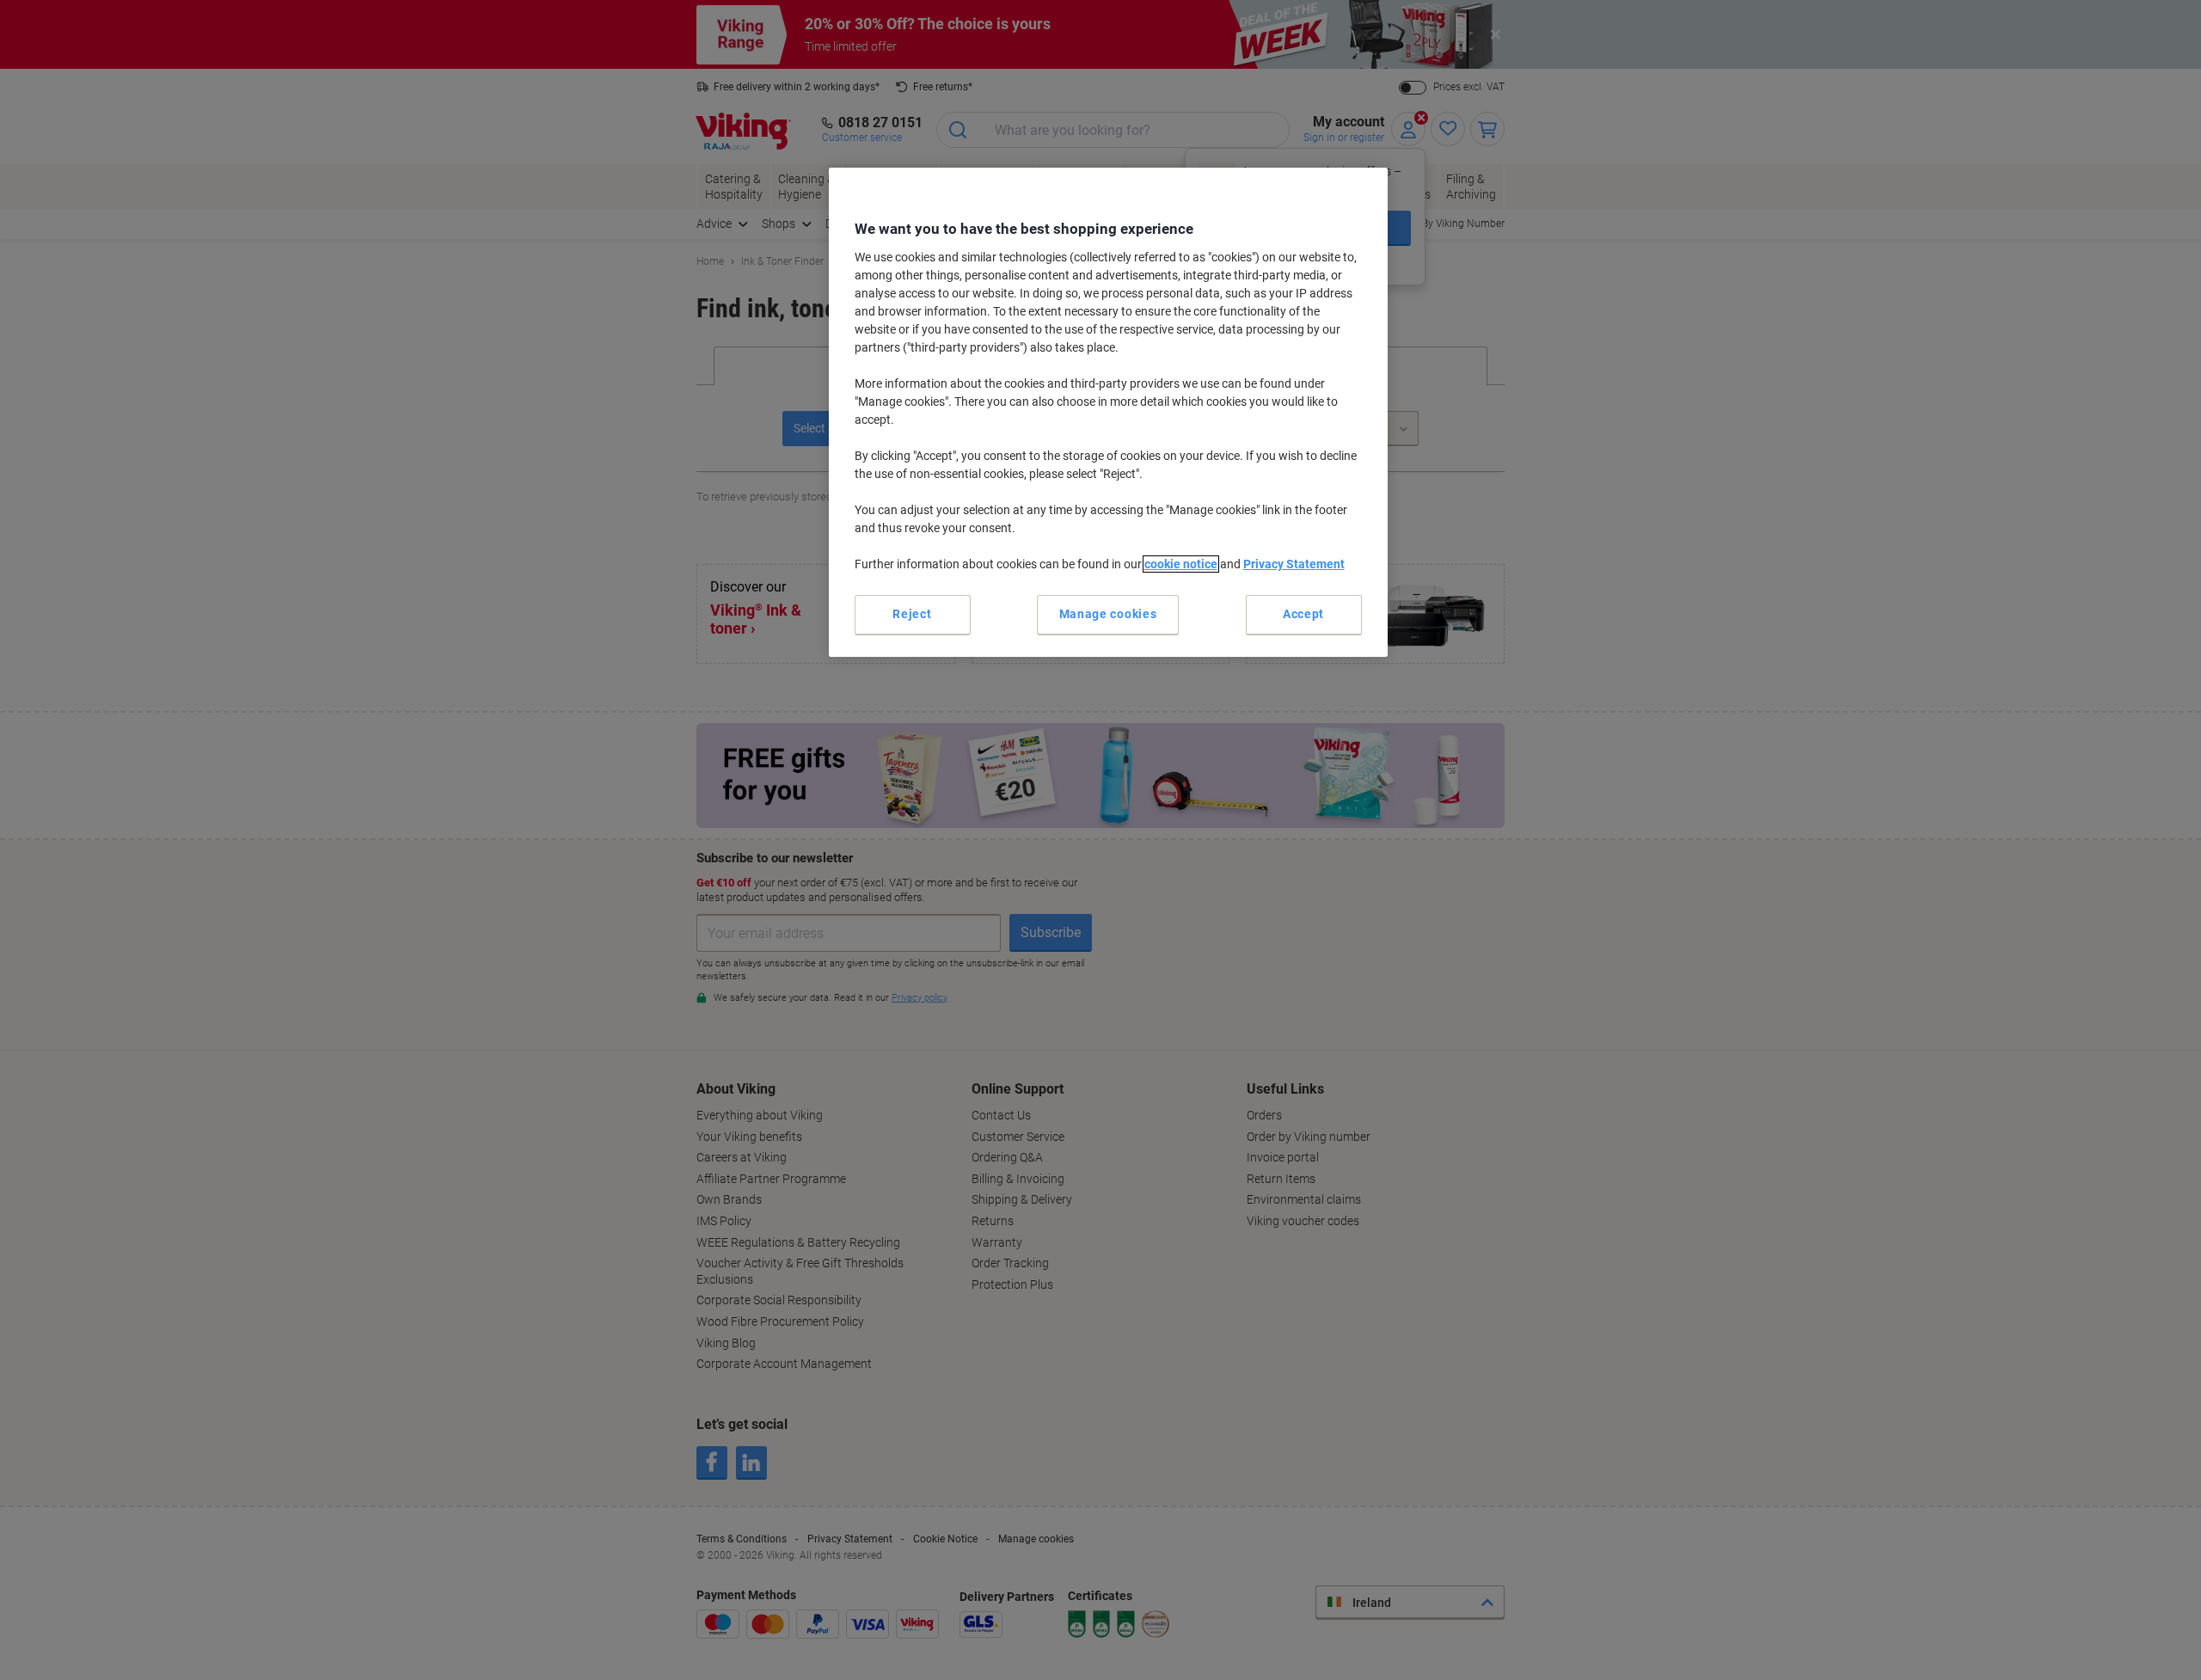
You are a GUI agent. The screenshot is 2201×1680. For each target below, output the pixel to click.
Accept (1303, 614)
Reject (912, 614)
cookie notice (1181, 564)
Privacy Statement (1294, 564)
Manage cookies (1108, 614)
